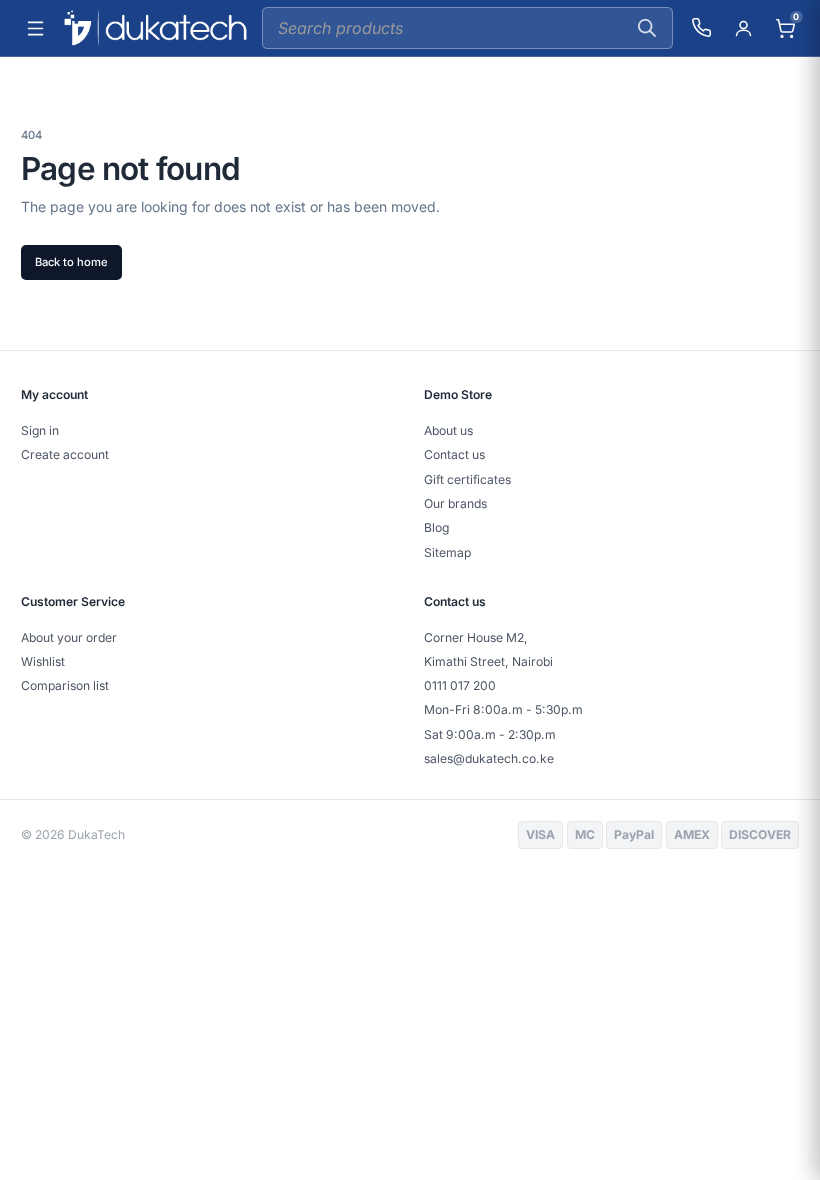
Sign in (40, 430)
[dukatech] (155, 28)
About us (448, 430)
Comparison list (65, 685)
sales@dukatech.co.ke (489, 758)
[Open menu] (35, 28)
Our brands (455, 503)
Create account (65, 454)
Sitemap (447, 552)
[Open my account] (743, 28)
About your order (69, 637)
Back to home (71, 262)
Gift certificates (467, 479)
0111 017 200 (460, 685)
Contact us (454, 454)
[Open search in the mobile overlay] (467, 28)
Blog (436, 527)
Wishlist (43, 661)
